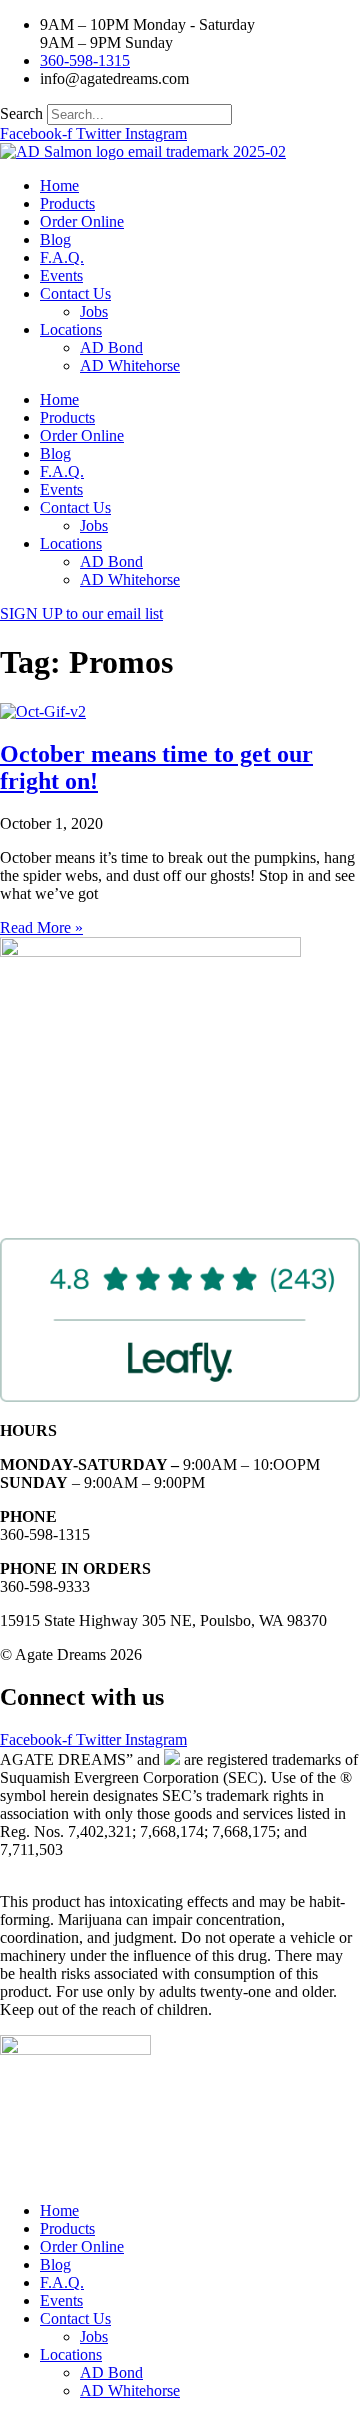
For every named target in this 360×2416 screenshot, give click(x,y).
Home (59, 185)
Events (61, 275)
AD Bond (111, 347)
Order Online (82, 221)
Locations (71, 329)
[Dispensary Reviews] (180, 1396)
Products (67, 203)
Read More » (41, 927)
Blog (55, 239)
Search (21, 113)
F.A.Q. (62, 257)
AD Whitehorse (130, 365)
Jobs (94, 311)
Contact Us (75, 293)
